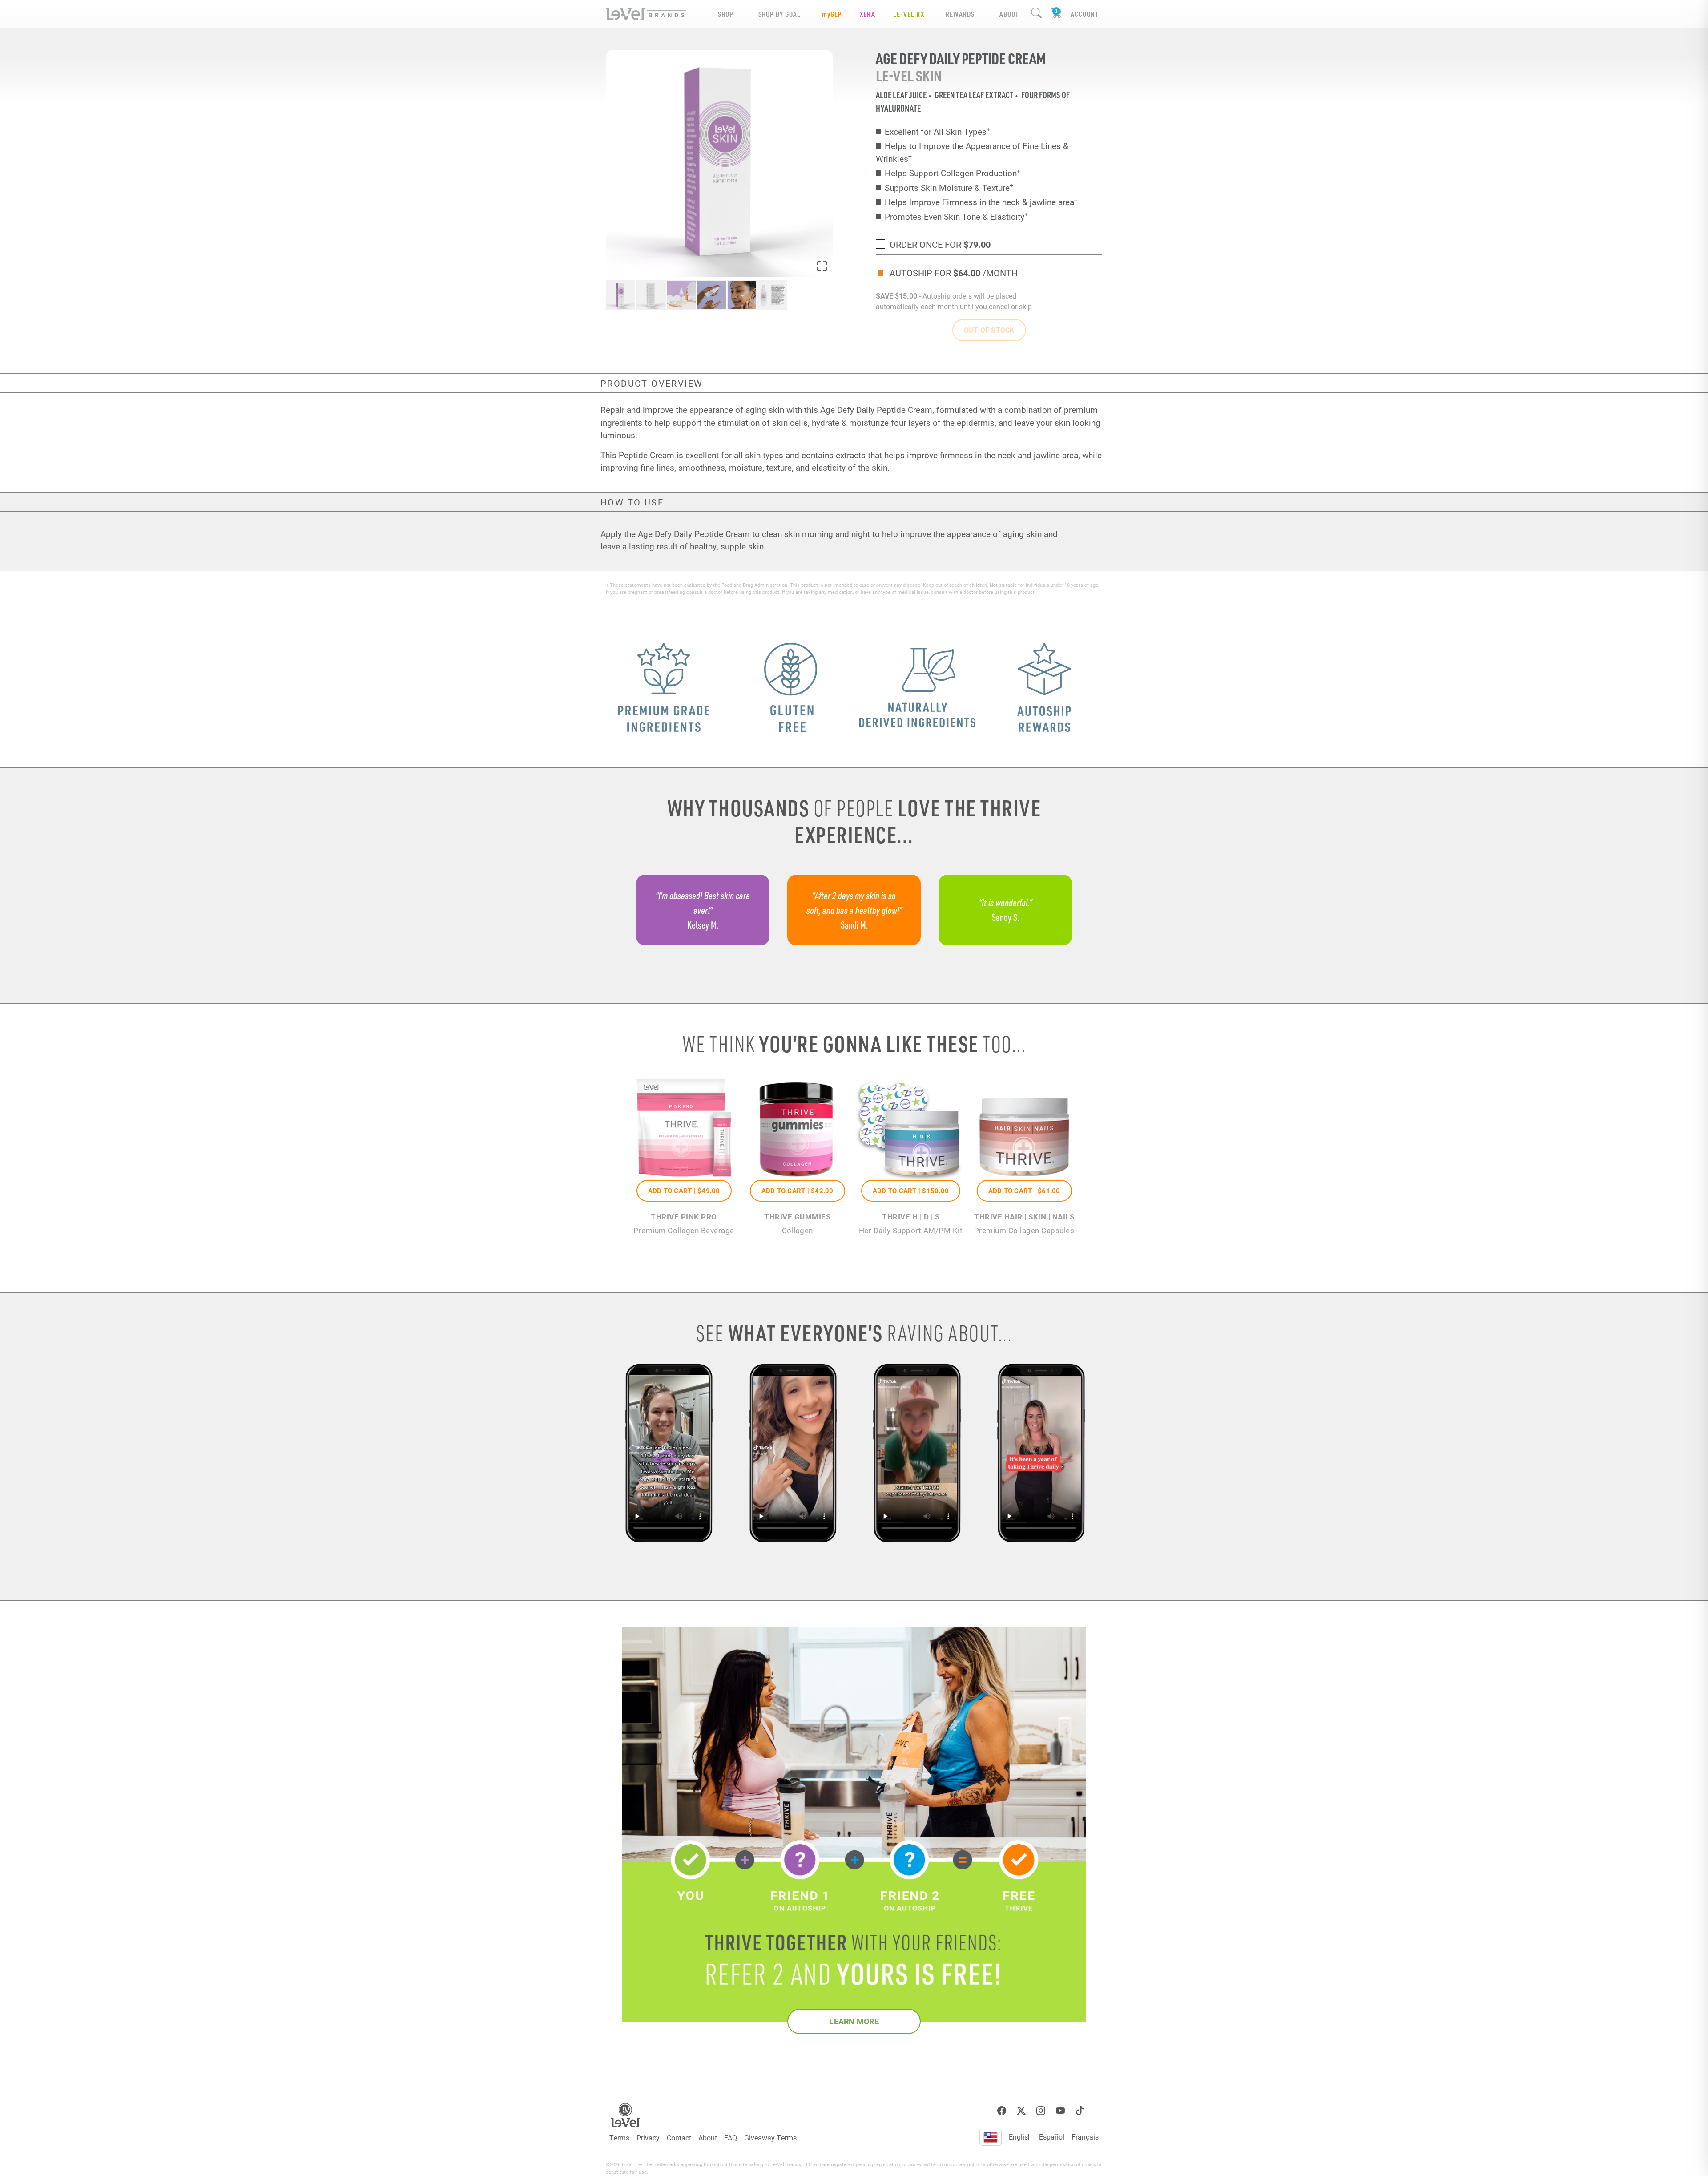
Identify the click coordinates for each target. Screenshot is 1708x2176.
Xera (868, 14)
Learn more (854, 2021)
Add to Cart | (684, 1191)
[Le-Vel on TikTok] (1080, 2111)
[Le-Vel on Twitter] (1021, 2111)
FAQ (731, 2138)
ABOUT (1009, 14)
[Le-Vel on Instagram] (1041, 2111)
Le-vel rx (909, 14)
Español (1052, 2137)
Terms (619, 2138)
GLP (832, 14)
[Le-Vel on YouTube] (1060, 2111)
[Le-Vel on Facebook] (1002, 2111)
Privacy (648, 2138)
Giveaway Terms (770, 2138)
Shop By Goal (779, 14)
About (708, 2138)
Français (1085, 2137)
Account (1084, 14)
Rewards (960, 14)
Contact (679, 2138)
